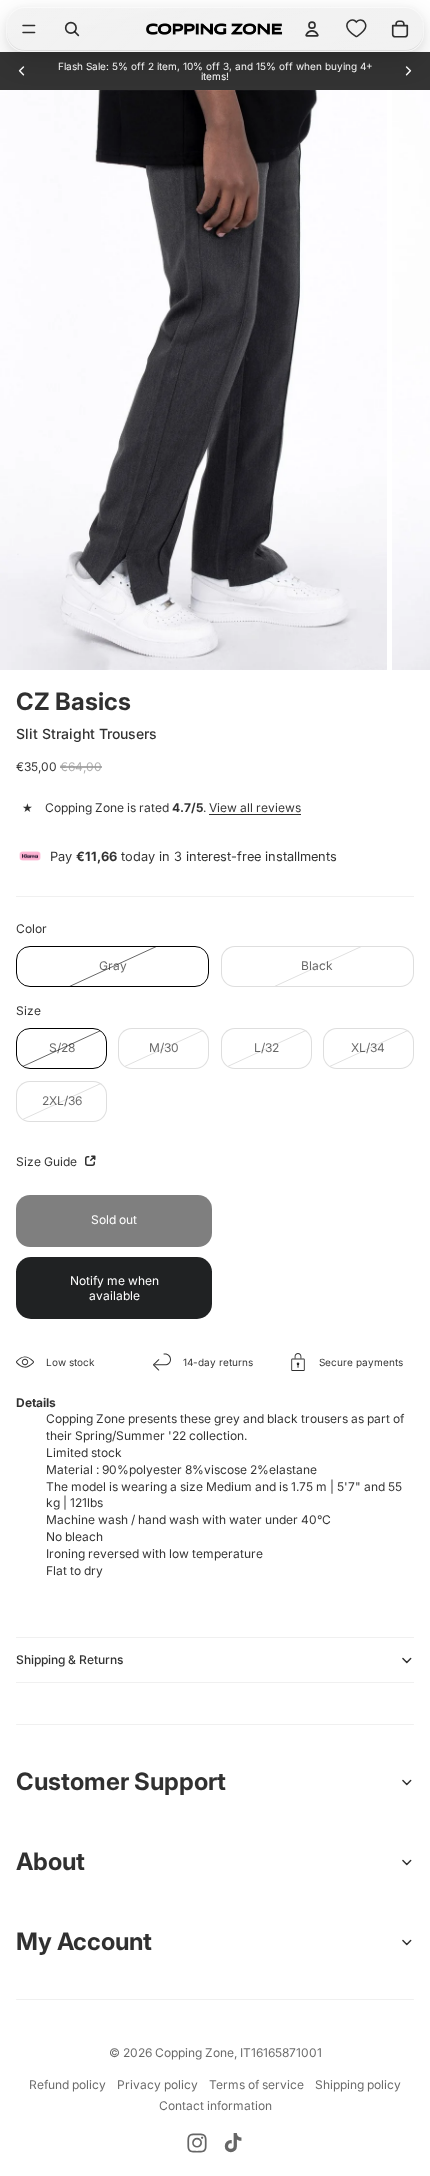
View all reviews (255, 807)
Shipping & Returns (69, 1659)
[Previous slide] (22, 71)
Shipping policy (358, 2084)
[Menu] (29, 29)
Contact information (215, 2105)
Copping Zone (194, 2052)
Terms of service (256, 2084)
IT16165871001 (281, 2052)
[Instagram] (197, 2143)
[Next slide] (408, 71)
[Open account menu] (312, 29)
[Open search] (72, 29)
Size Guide (48, 1161)
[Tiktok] (233, 2143)
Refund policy (67, 2084)
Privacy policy (157, 2084)
